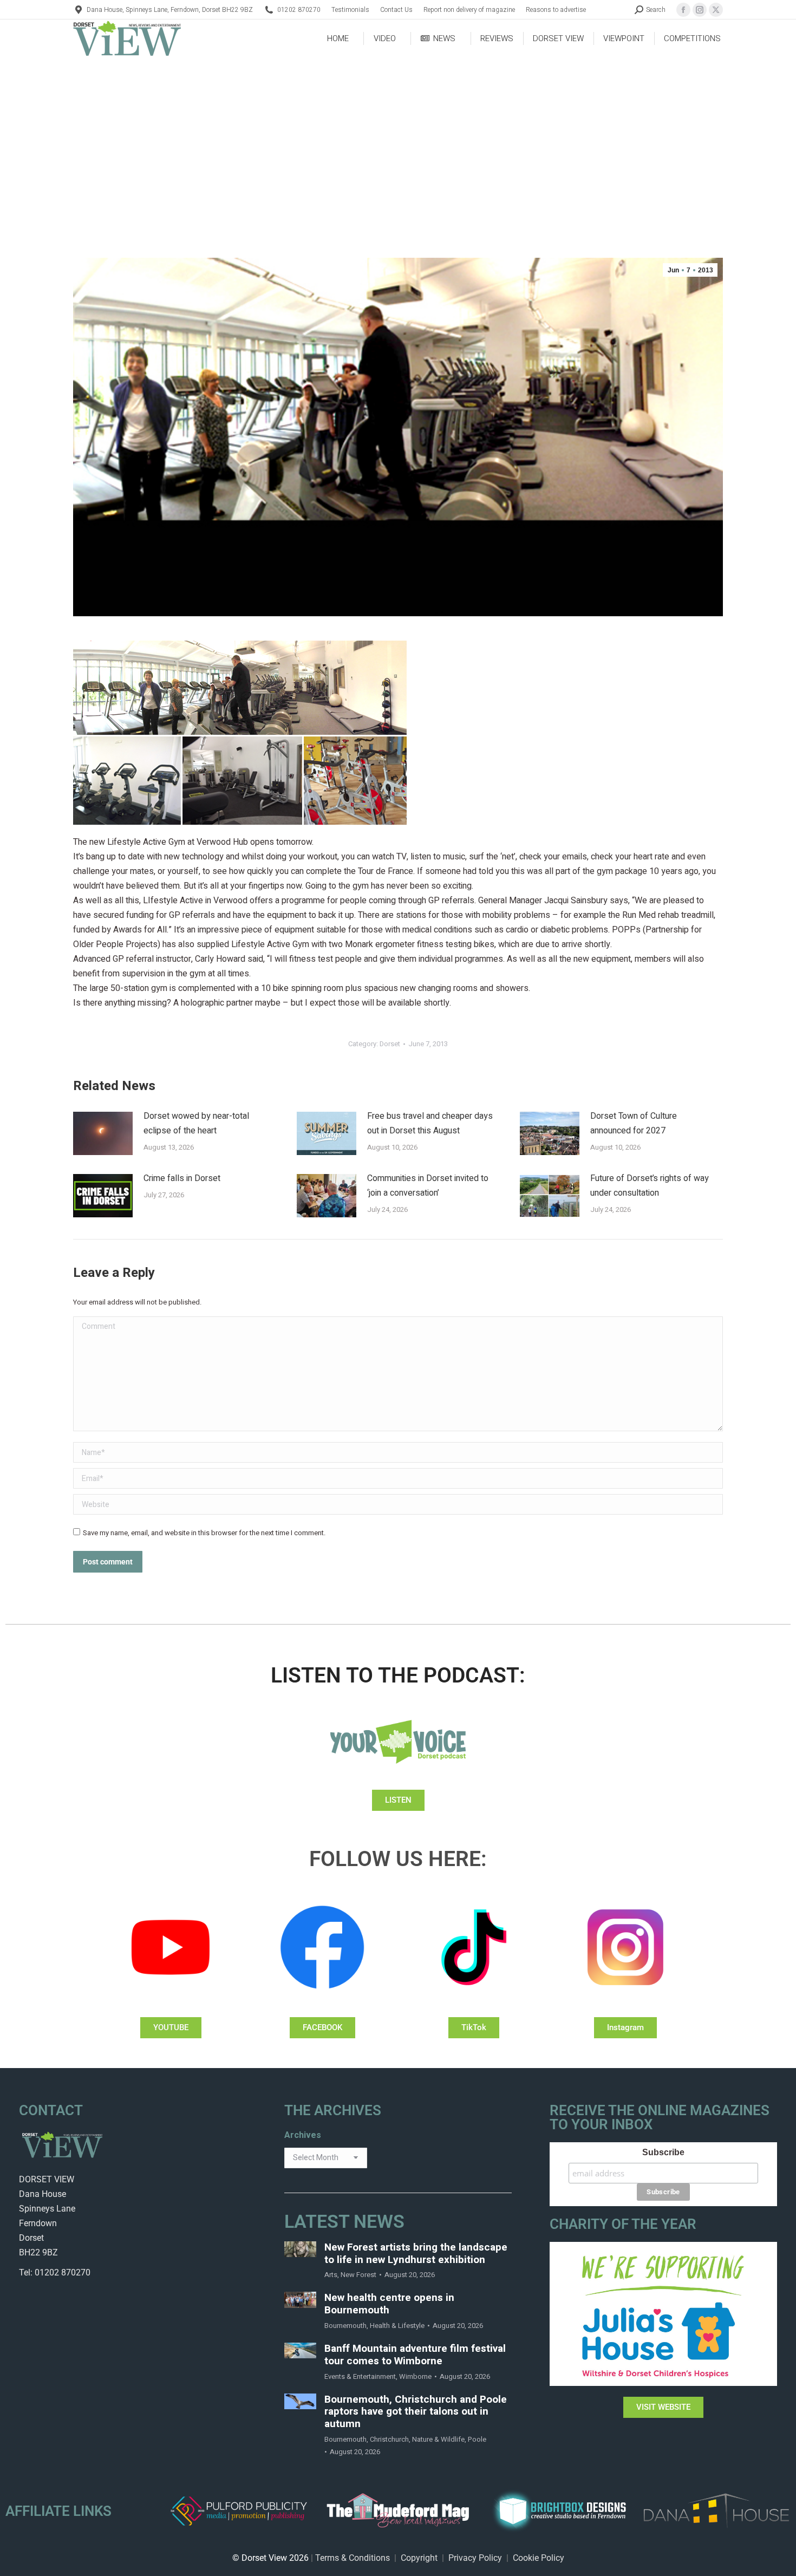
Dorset (390, 1044)
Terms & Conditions (353, 2558)
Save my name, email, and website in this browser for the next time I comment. (204, 1533)
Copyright (419, 2558)
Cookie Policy (539, 2558)
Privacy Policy (475, 2558)
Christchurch (389, 2439)
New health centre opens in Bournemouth (389, 2304)
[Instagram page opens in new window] (700, 10)
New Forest (358, 2275)
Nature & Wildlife (438, 2439)
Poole (477, 2439)
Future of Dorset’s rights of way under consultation (650, 1186)
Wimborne (415, 2376)
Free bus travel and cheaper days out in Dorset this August (430, 1123)
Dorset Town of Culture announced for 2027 (634, 1123)
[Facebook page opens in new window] (683, 10)
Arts (331, 2275)
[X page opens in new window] (716, 10)
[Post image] (103, 1133)
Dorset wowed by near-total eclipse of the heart (196, 1123)
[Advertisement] (398, 139)
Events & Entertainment (360, 2376)
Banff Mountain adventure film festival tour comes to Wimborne (415, 2355)
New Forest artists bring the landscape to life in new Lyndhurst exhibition (416, 2254)
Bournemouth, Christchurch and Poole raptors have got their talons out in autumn (416, 2412)
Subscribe (663, 2152)
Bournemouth (345, 2326)
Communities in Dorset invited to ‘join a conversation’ (428, 1186)
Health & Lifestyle (397, 2326)
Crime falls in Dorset (182, 1178)
